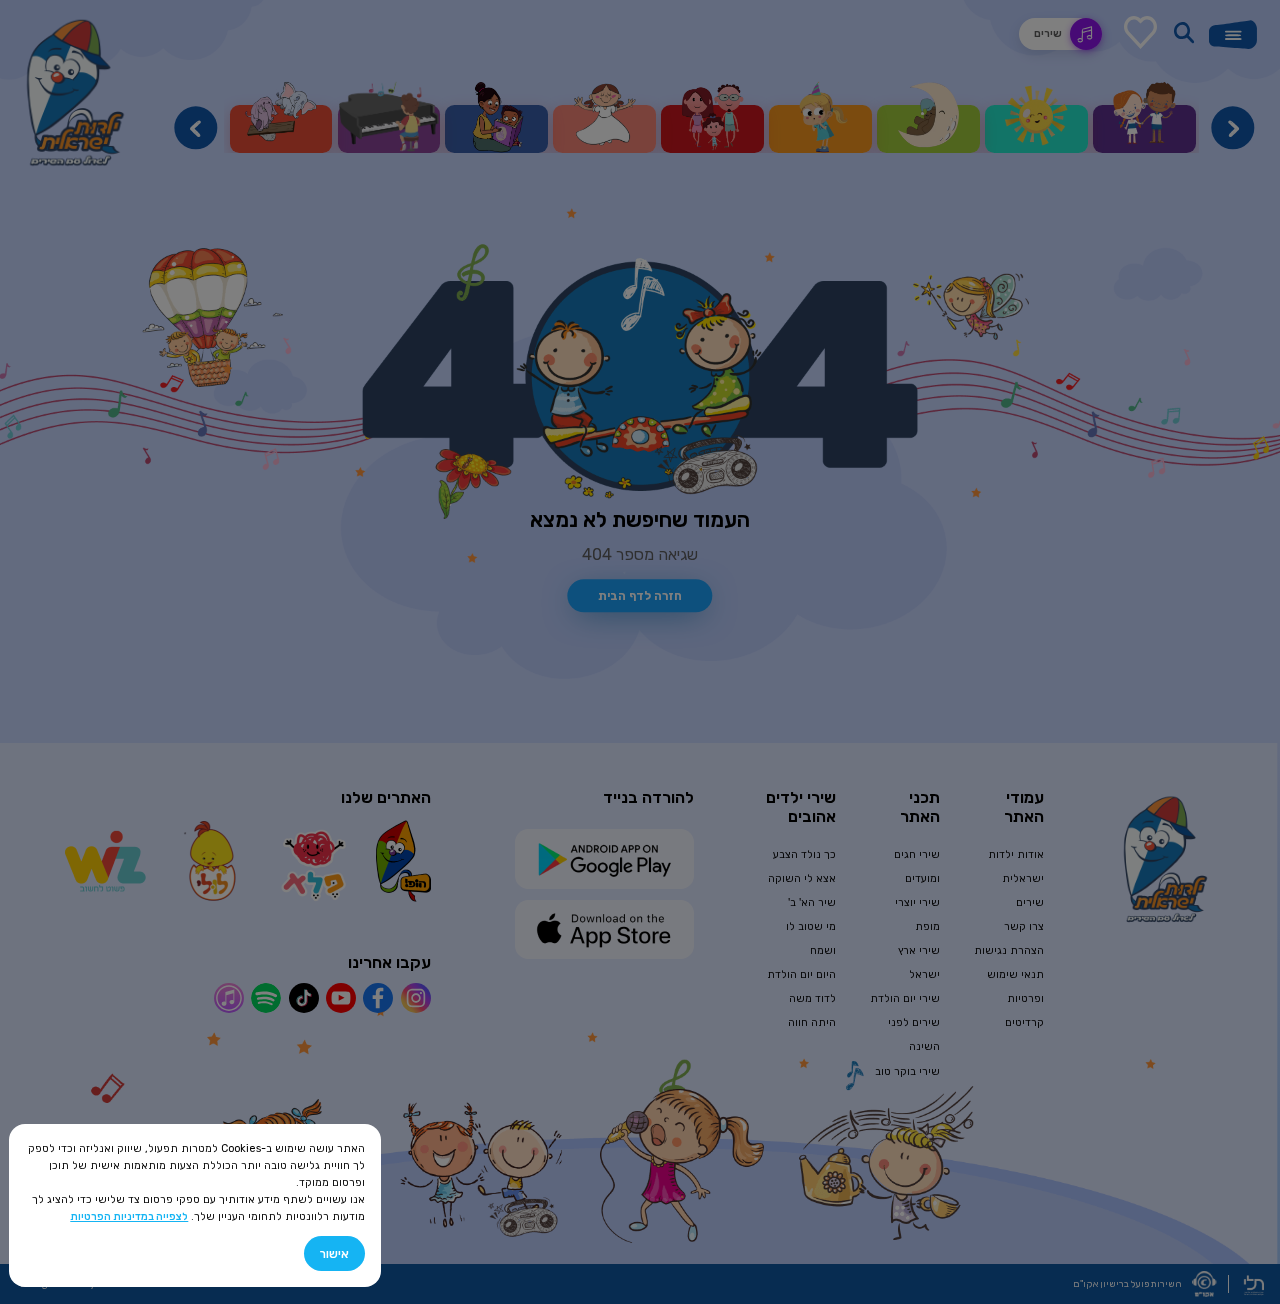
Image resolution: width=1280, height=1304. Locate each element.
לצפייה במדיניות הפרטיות (129, 1216)
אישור (334, 1254)
